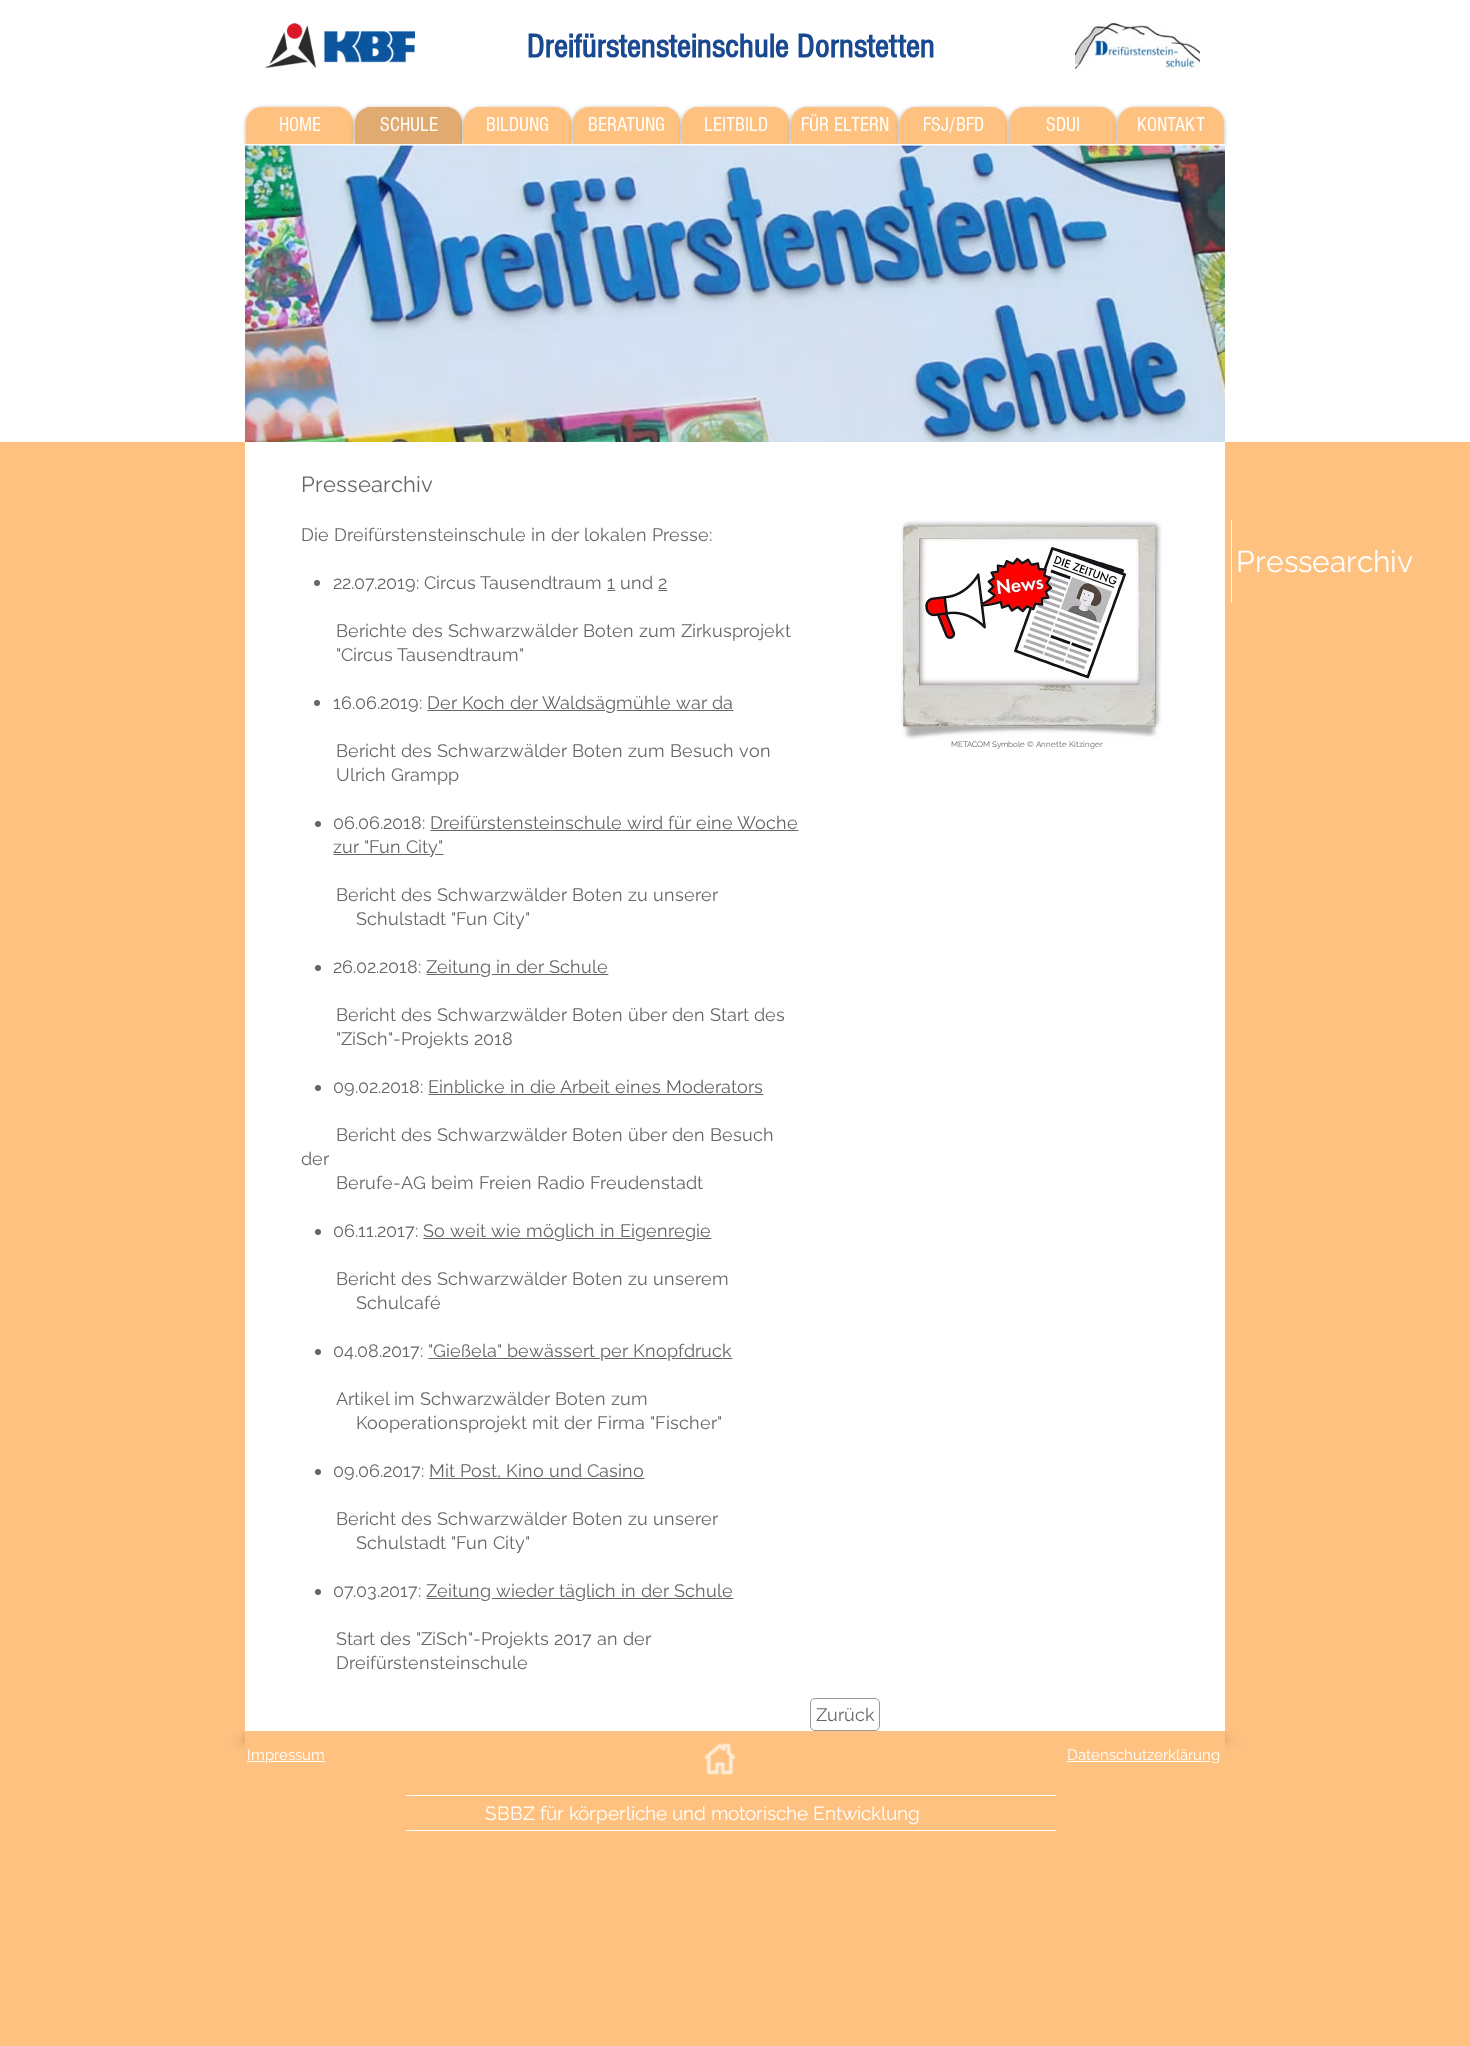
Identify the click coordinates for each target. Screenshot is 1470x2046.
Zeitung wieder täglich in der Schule (579, 1590)
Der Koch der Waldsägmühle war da (580, 702)
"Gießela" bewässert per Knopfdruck (580, 1350)
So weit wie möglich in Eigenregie (567, 1230)
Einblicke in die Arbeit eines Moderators (595, 1086)
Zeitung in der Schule (517, 966)
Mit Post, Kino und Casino (536, 1470)
